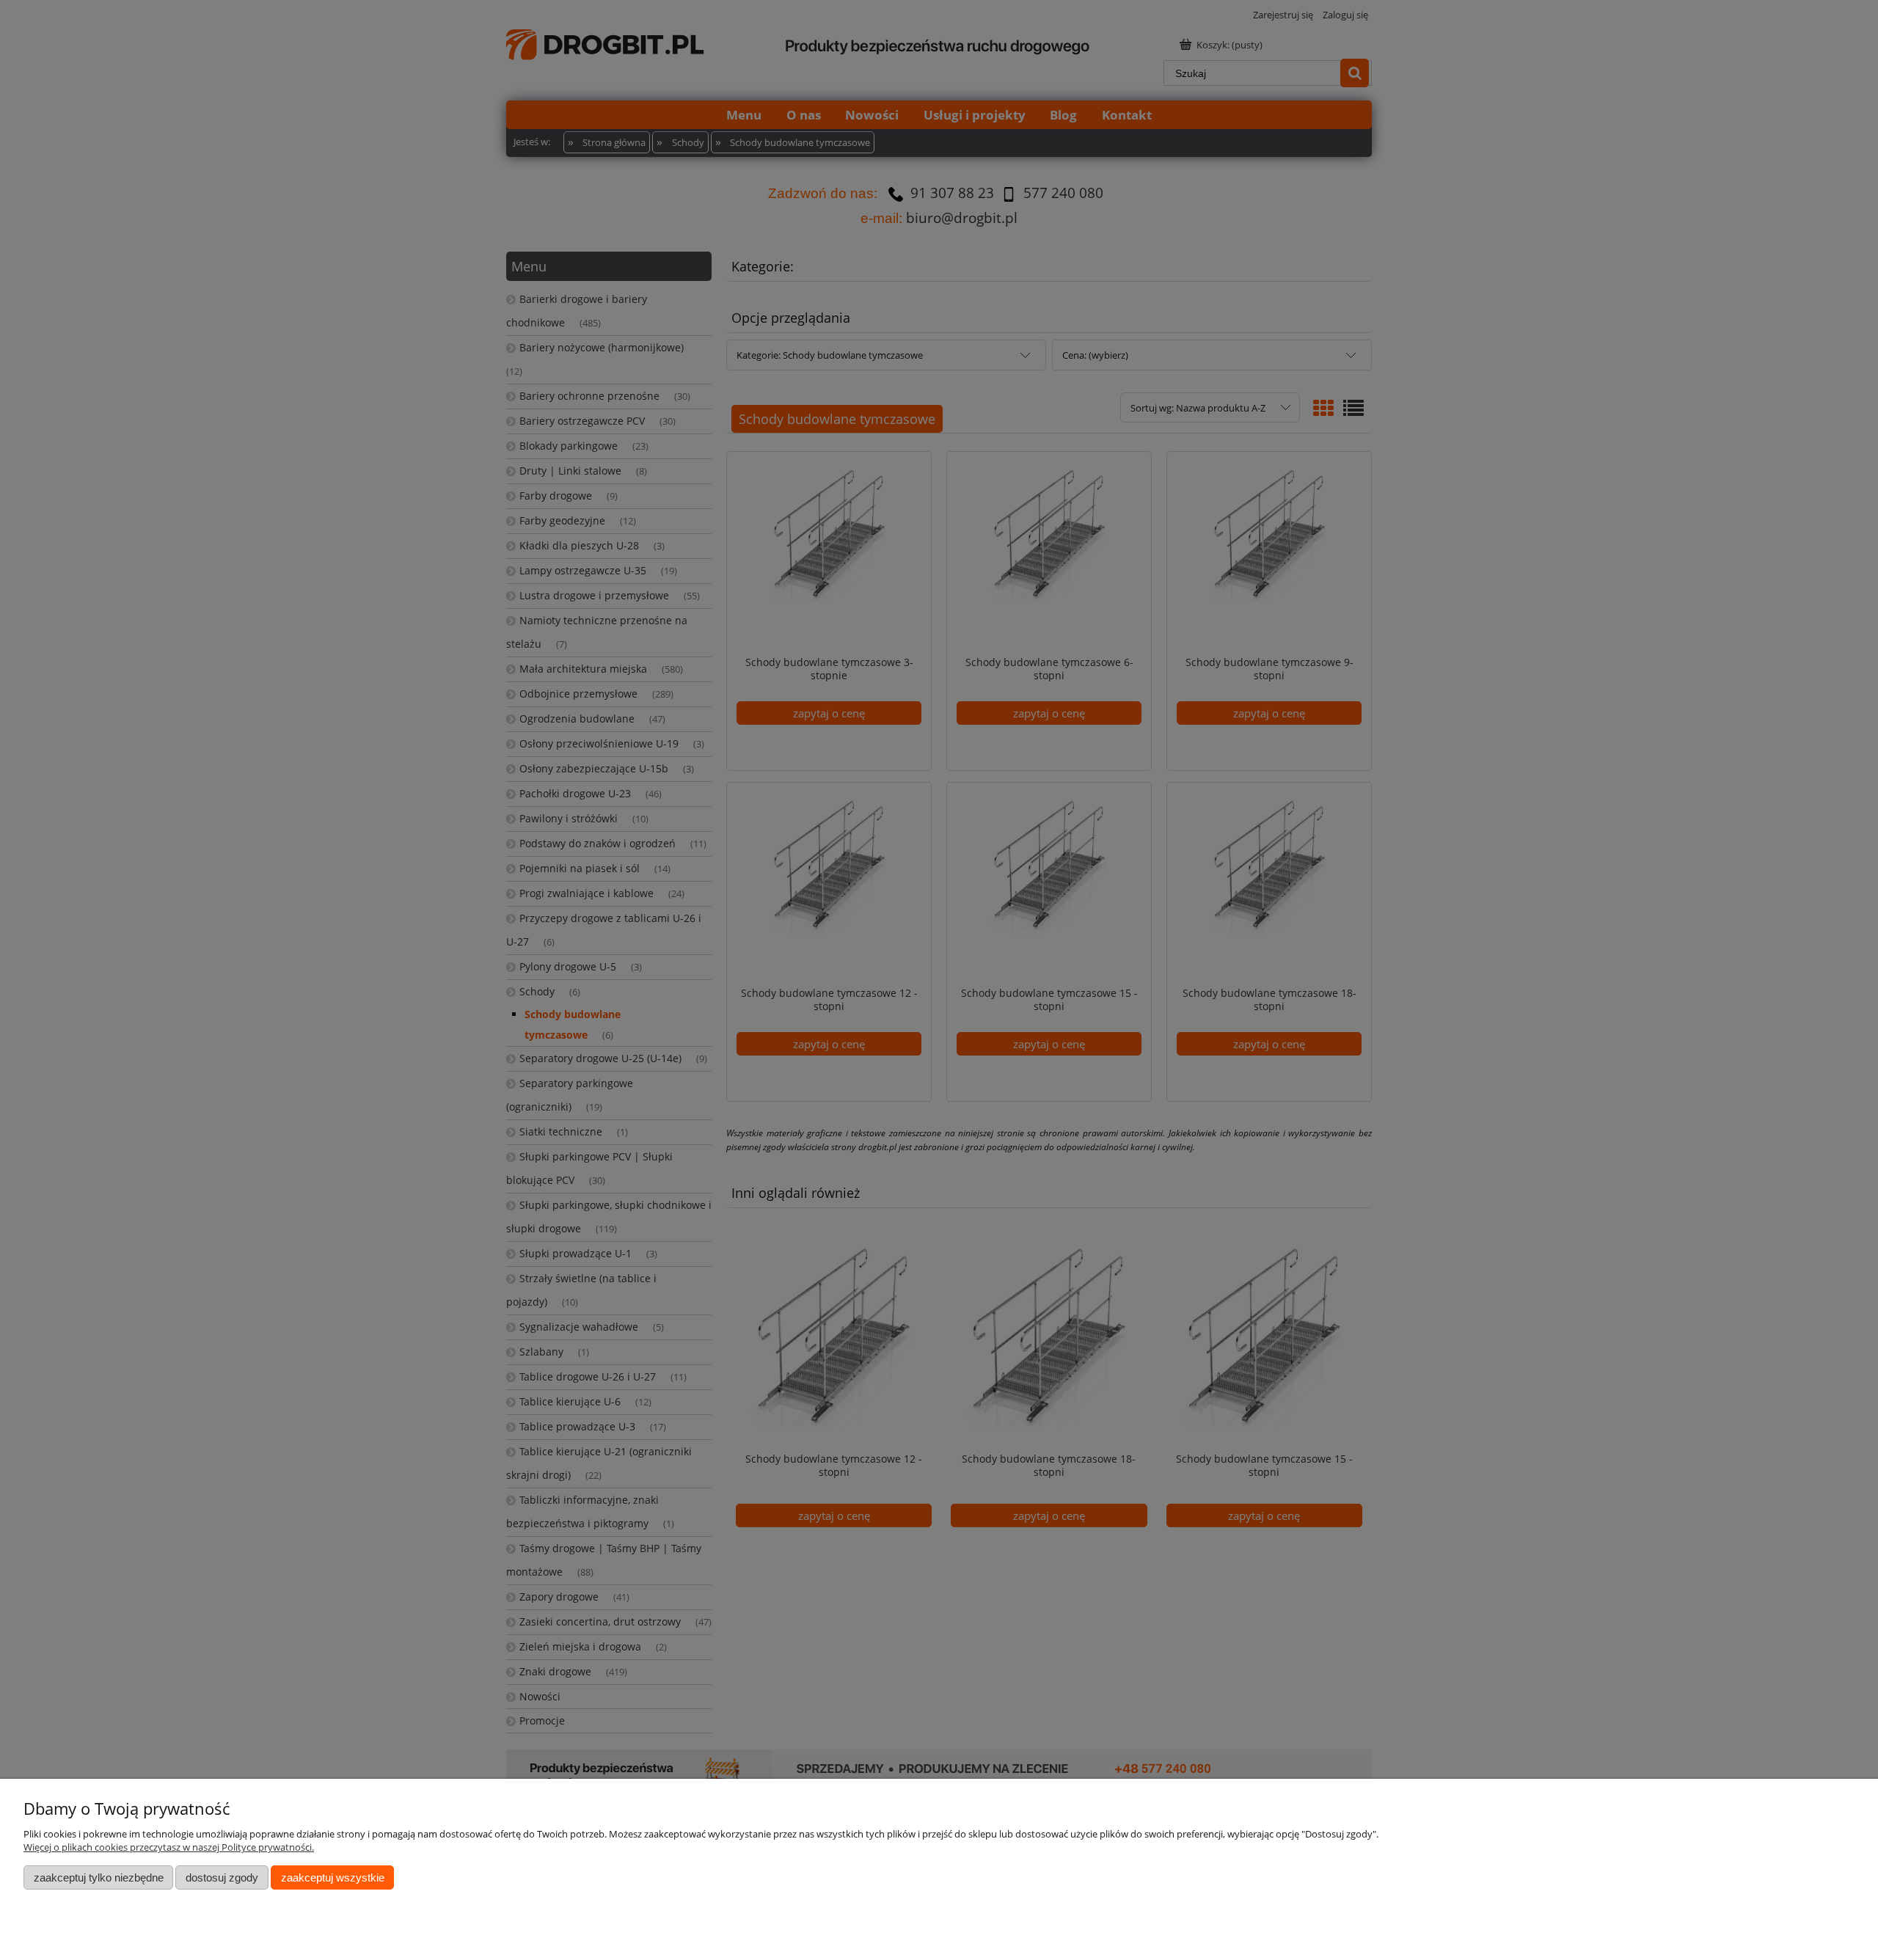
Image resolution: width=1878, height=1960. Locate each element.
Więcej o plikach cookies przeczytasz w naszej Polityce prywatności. (169, 1847)
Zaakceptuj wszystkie (333, 1877)
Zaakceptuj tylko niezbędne (99, 1877)
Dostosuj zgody (222, 1877)
